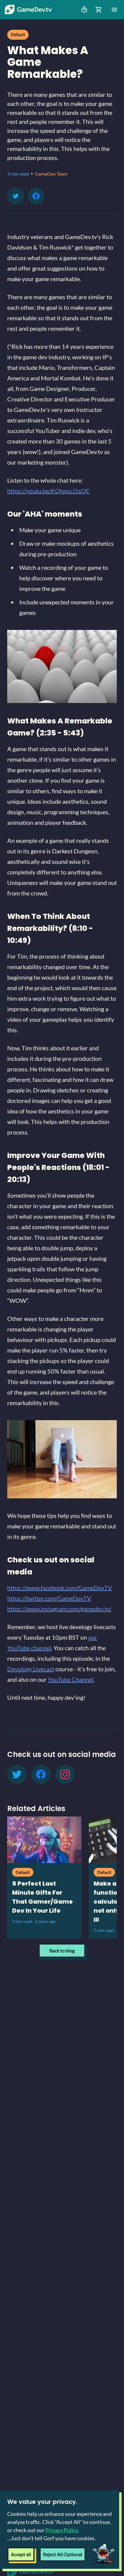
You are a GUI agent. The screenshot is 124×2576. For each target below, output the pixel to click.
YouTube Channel (71, 1679)
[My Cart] (99, 10)
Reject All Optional (63, 2554)
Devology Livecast (31, 1669)
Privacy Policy (62, 2530)
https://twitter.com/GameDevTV (49, 1598)
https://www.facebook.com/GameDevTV (60, 1588)
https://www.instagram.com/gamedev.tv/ (59, 1609)
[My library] (84, 10)
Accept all (21, 2554)
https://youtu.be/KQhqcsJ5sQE (48, 491)
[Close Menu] (114, 10)
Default (18, 34)
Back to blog (62, 1950)
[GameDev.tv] (28, 10)
